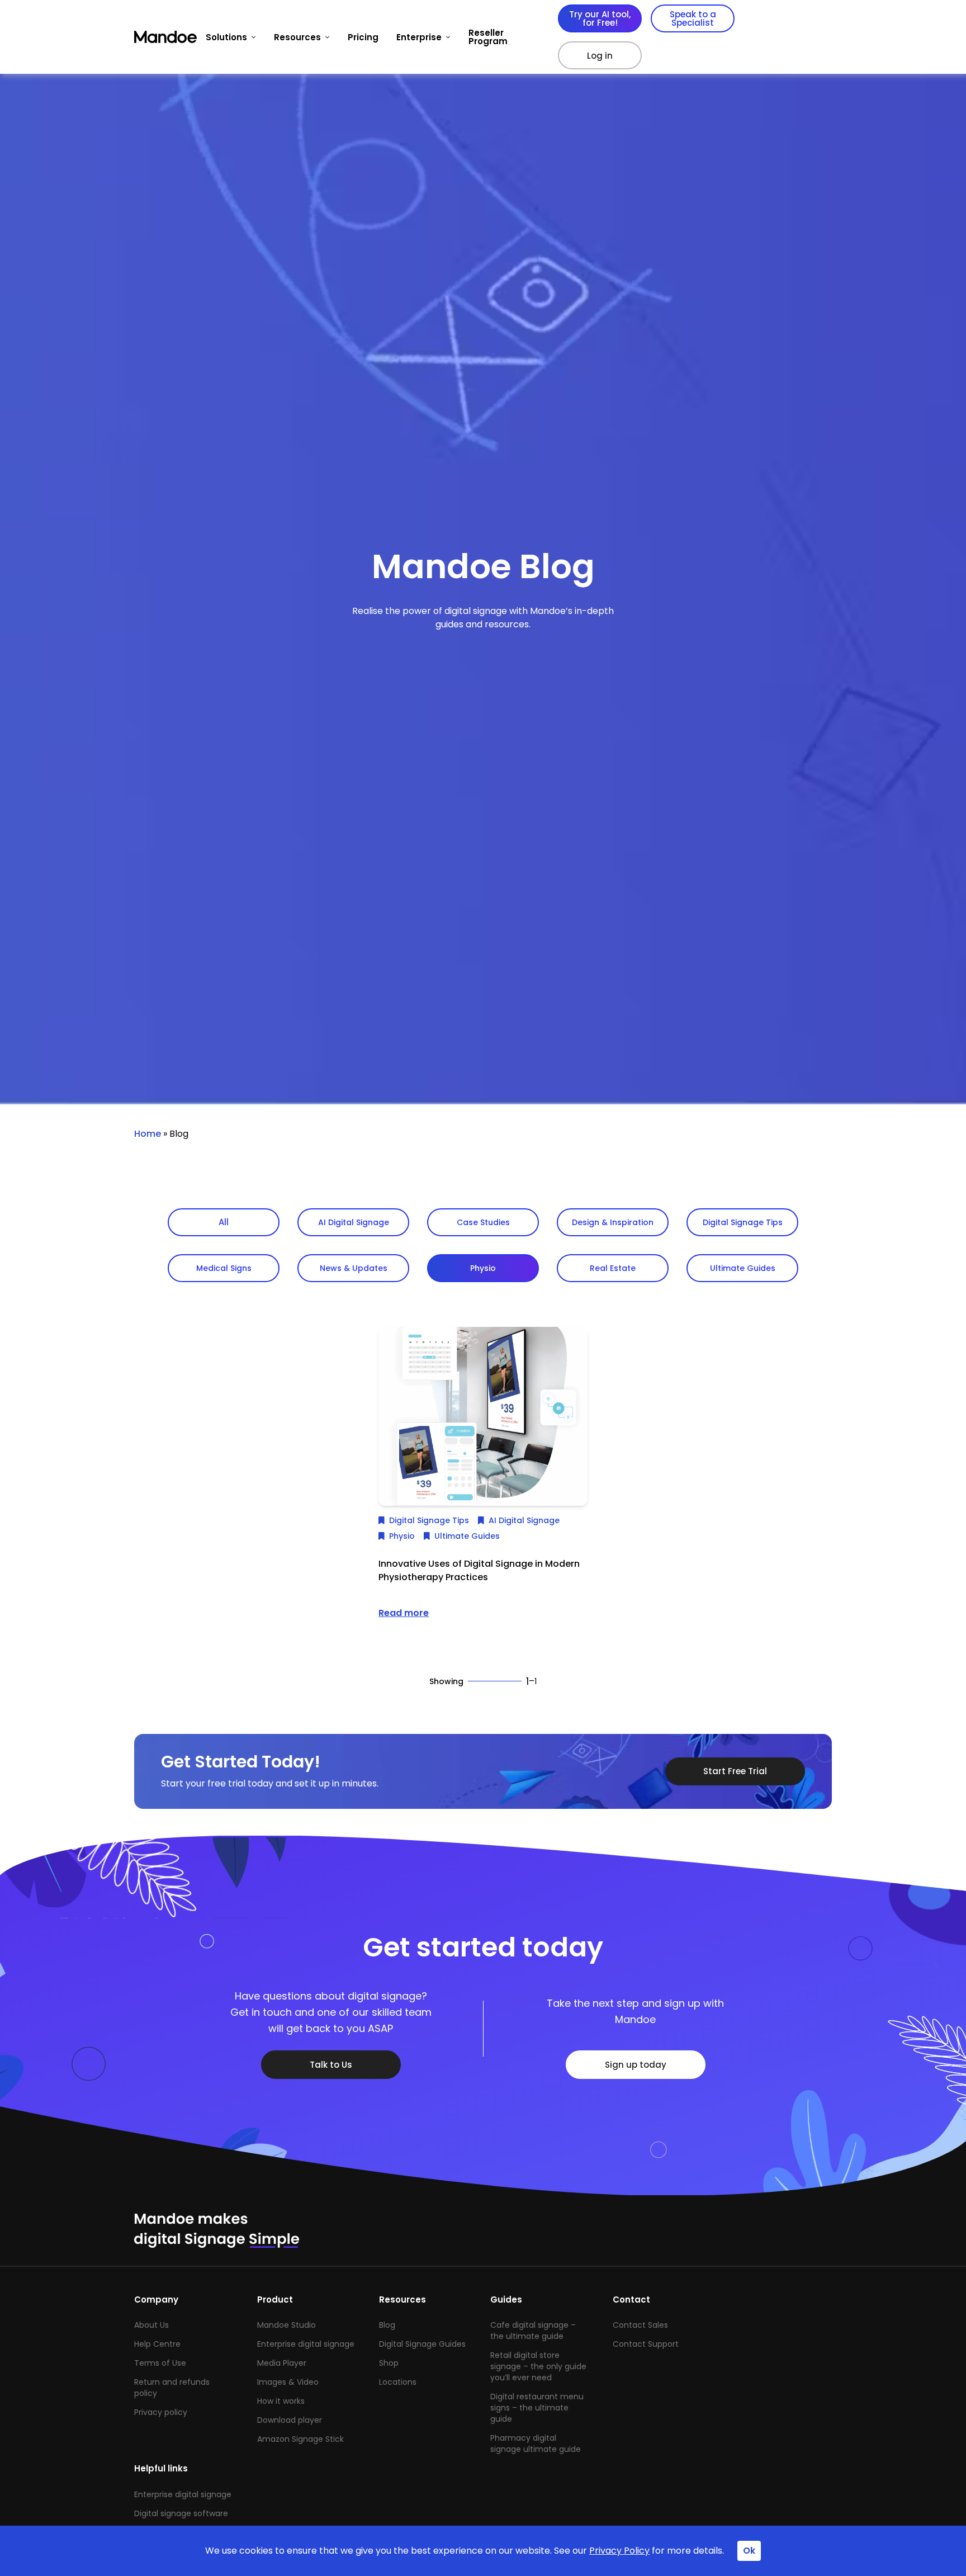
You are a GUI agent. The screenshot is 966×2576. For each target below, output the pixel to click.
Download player (290, 2420)
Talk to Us (331, 2065)
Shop (389, 2363)
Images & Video (288, 2382)
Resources (297, 37)
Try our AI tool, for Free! (600, 18)
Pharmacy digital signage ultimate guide (536, 2443)
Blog (387, 2325)
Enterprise (419, 37)
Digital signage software (181, 2513)
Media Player (282, 2363)
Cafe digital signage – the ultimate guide (533, 2331)
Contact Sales (640, 2325)
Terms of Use (160, 2363)
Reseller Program (488, 37)
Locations (398, 2382)
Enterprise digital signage (306, 2344)
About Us (151, 2325)
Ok (749, 2551)
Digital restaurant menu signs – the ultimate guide (537, 2408)
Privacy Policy (619, 2551)
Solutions (226, 37)
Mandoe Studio (287, 2325)
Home (148, 1134)
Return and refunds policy (172, 2388)
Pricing (363, 37)
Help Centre (157, 2344)
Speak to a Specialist (693, 18)
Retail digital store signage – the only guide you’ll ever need (538, 2366)
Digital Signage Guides (422, 2344)
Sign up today (636, 2065)
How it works (281, 2401)
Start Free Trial (735, 1771)
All (224, 1222)
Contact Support (646, 2344)
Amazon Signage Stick (300, 2439)
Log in (600, 56)
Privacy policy (161, 2412)
